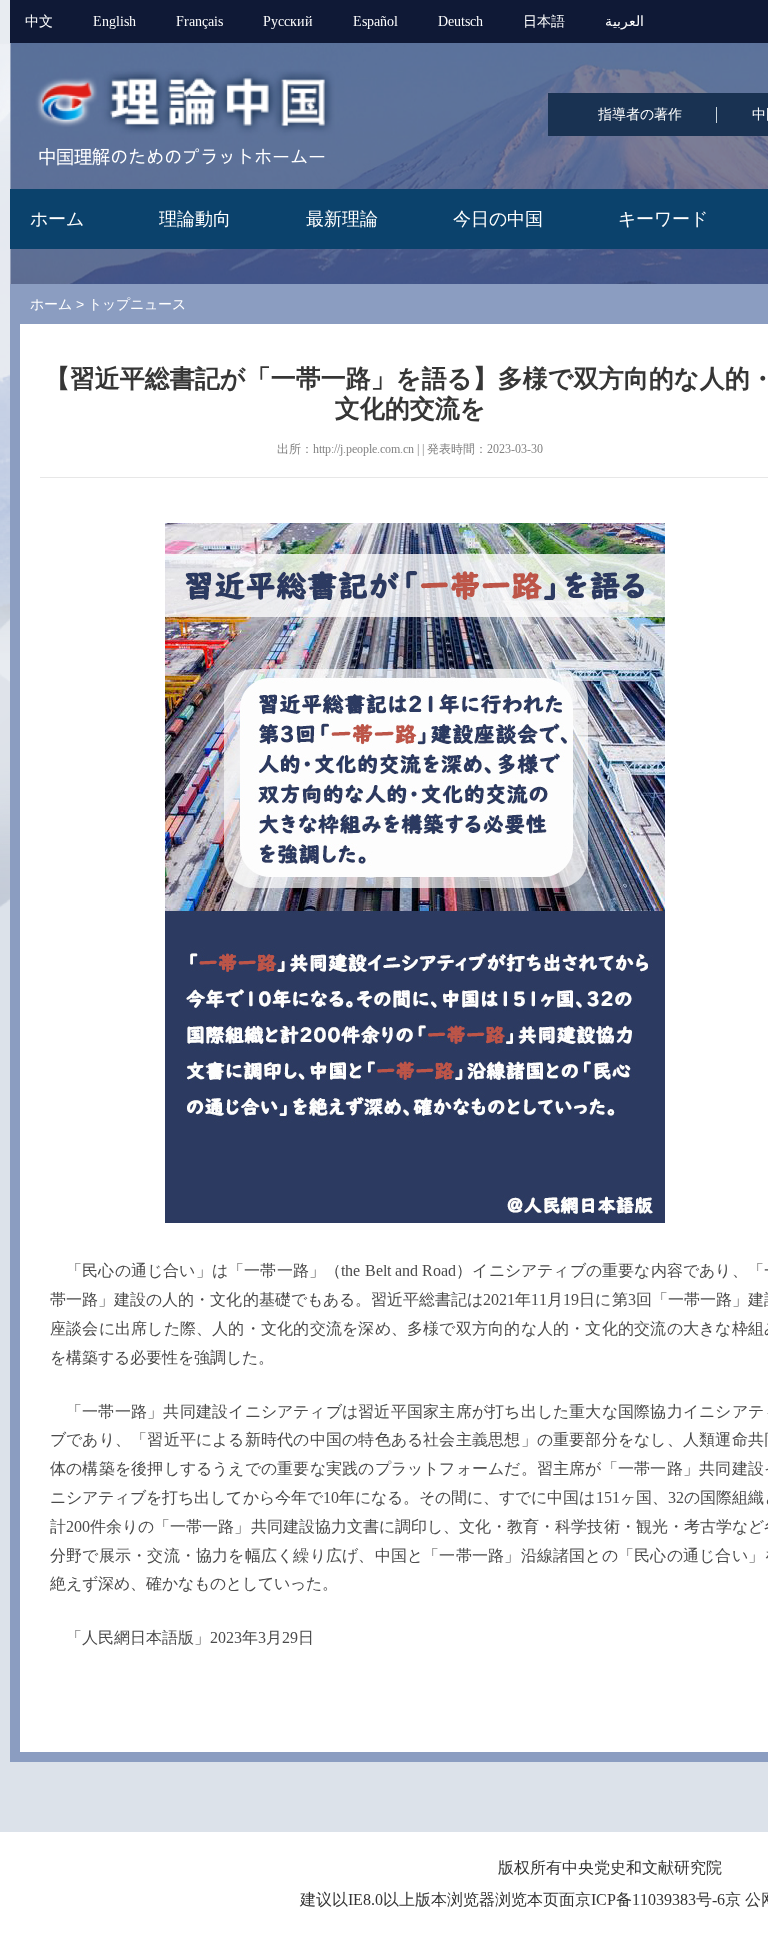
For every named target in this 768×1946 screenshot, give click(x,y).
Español (375, 21)
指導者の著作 (640, 114)
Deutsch (460, 21)
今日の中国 (498, 219)
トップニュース (137, 304)
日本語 (544, 21)
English (114, 21)
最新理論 (342, 219)
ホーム (57, 219)
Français (199, 21)
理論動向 (195, 219)
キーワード (663, 219)
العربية (624, 21)
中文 (39, 21)
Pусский (288, 21)
